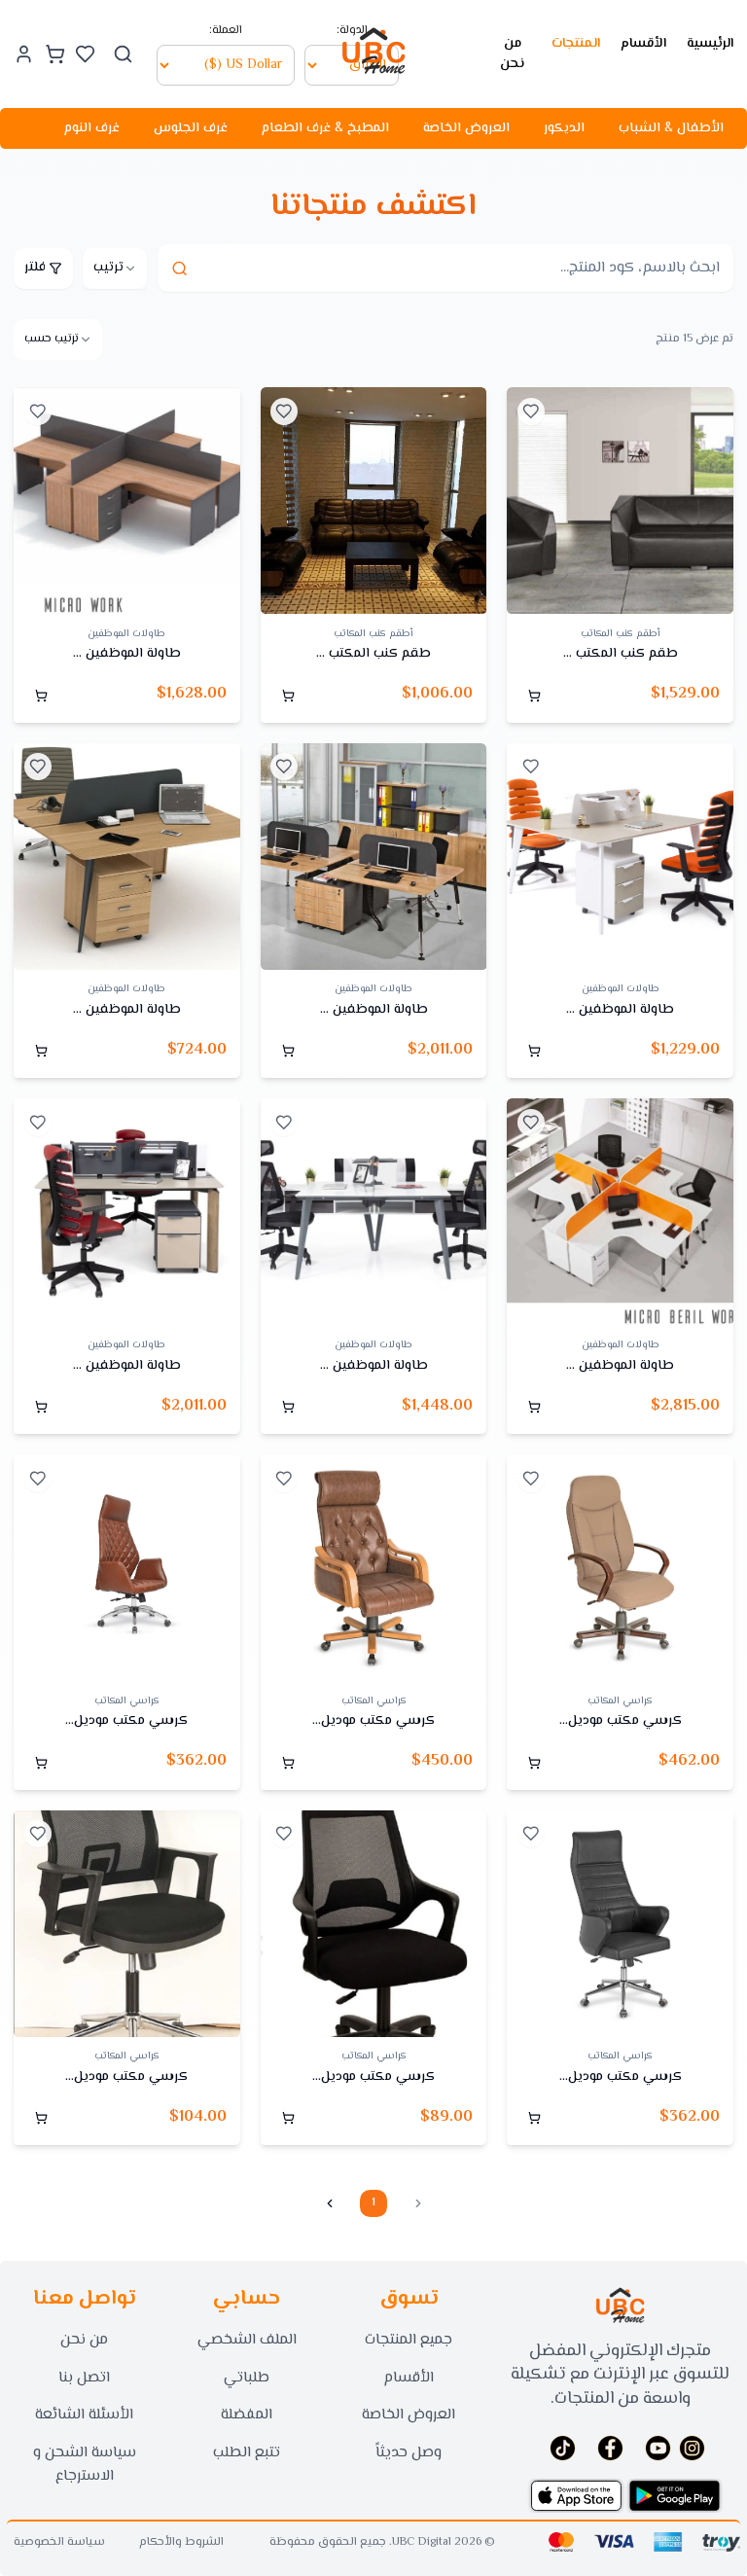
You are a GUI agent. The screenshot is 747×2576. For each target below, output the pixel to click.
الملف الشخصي (247, 2340)
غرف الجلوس (191, 128)
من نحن (512, 54)
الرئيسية (710, 44)
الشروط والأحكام (181, 2543)
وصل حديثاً (409, 2453)
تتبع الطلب (247, 2453)
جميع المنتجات (409, 2340)
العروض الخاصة (466, 128)
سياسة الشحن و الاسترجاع (85, 2465)
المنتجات (576, 44)
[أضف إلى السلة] (534, 696)
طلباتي (247, 2378)
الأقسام (643, 44)
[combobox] (115, 268)
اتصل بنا (84, 2378)
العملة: (226, 31)
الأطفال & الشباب (671, 128)
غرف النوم (92, 128)
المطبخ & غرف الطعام (325, 128)
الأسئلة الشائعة (84, 2415)
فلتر (35, 268)
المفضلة (247, 2415)
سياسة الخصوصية (59, 2543)
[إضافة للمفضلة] (531, 411)
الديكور (564, 128)
